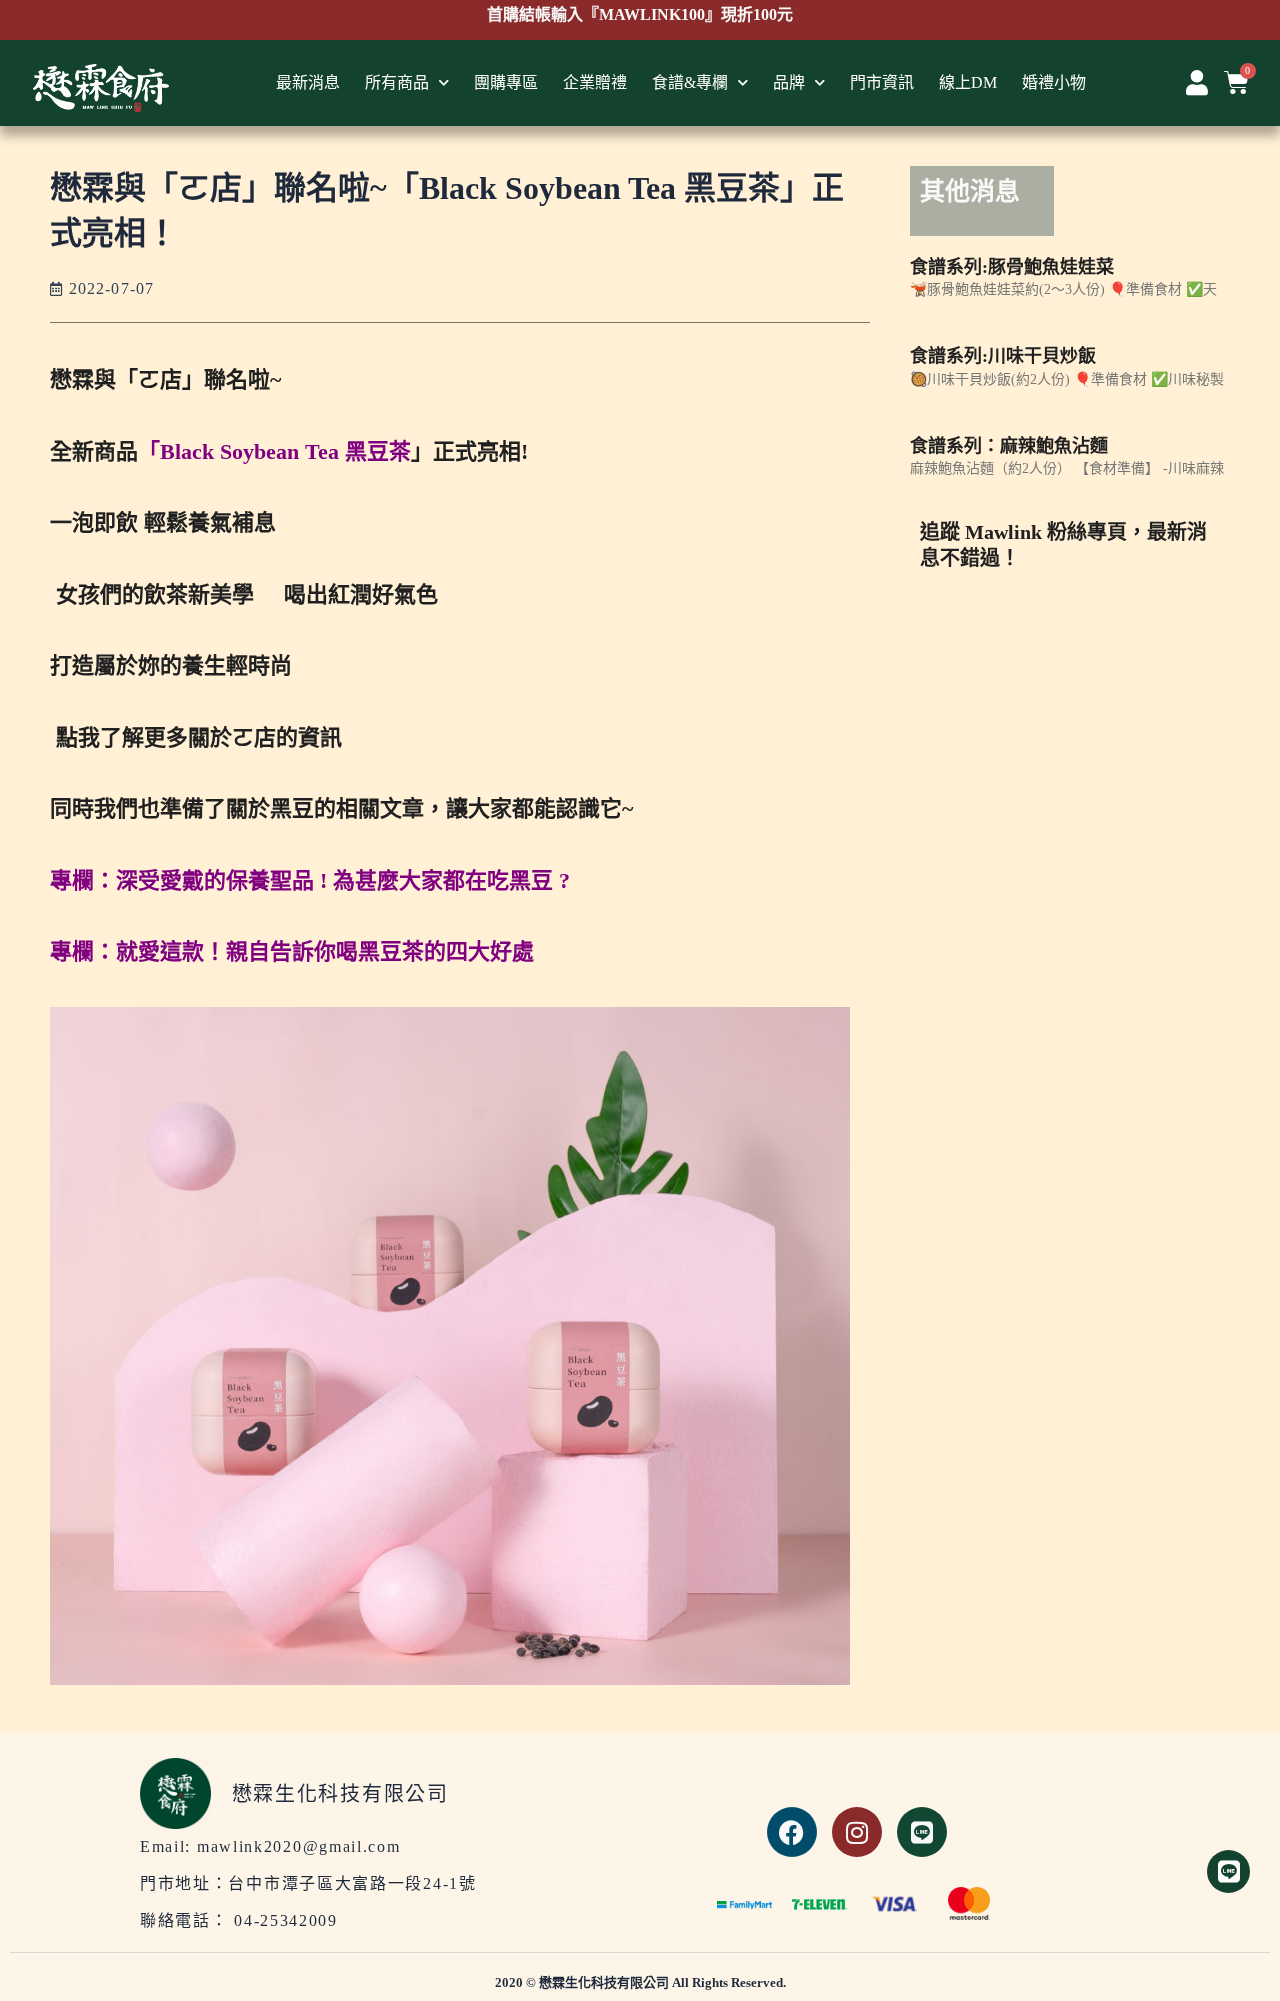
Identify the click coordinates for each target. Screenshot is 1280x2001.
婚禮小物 (1054, 82)
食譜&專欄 (690, 82)
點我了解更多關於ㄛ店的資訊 (196, 737)
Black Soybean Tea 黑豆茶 (285, 451)
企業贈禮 (595, 82)
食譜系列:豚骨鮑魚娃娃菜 (1012, 267)
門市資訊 (882, 82)
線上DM (968, 82)
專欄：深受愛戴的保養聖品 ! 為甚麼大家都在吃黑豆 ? (310, 880)
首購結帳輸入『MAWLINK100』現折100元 (640, 27)
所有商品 (397, 82)
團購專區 (506, 82)
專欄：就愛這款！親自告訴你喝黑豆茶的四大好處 (292, 951)
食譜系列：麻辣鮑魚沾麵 (1009, 446)
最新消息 (308, 82)
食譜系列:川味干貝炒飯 (1003, 356)
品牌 (789, 82)
